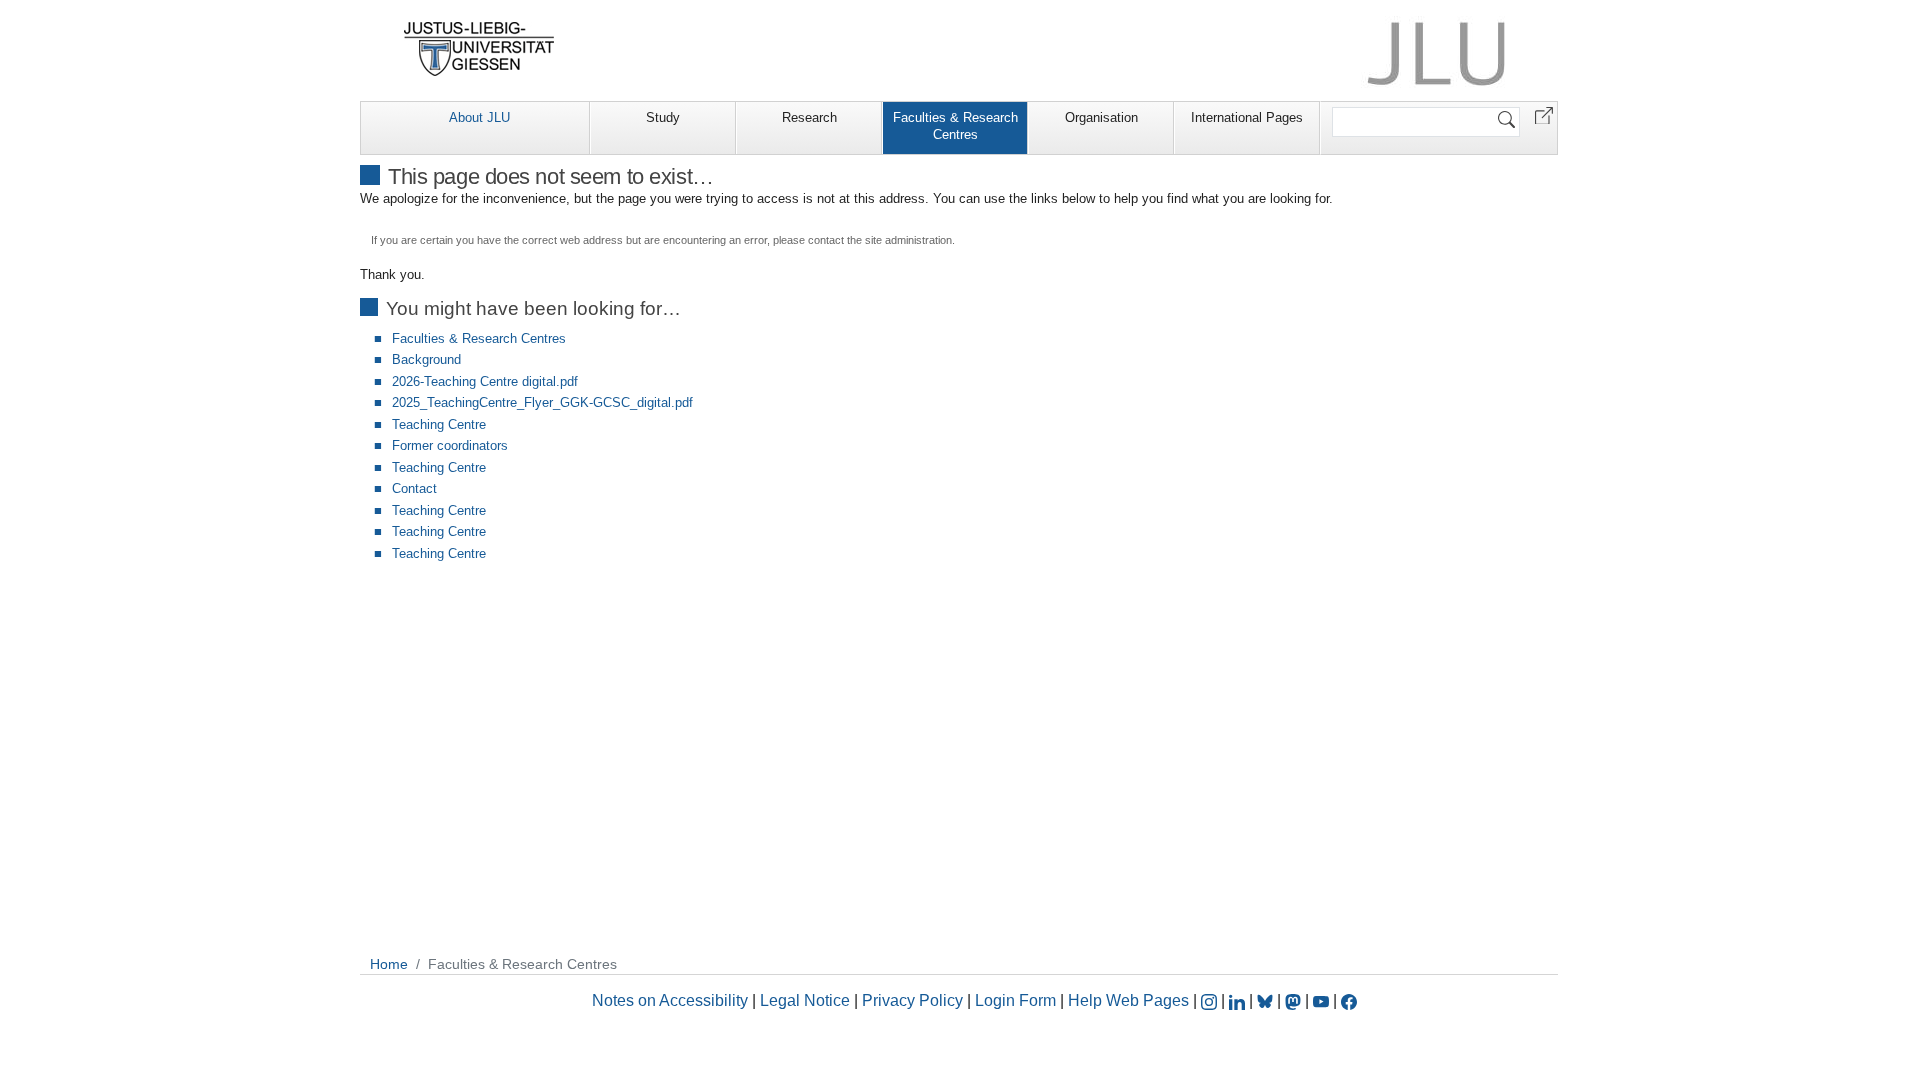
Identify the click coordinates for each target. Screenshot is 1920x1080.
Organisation (1101, 117)
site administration (908, 240)
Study (663, 117)
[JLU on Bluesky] (1267, 1000)
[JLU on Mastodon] (1295, 1000)
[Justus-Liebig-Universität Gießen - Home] (479, 49)
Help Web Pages (1128, 1000)
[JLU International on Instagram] (1211, 1000)
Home (389, 964)
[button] (1544, 114)
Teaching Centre (439, 424)
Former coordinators (450, 445)
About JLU (479, 117)
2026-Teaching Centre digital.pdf (485, 381)
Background (426, 359)
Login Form (1015, 1000)
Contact (414, 488)
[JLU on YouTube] (1323, 1000)
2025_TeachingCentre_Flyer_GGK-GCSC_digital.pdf (542, 402)
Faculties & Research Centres (955, 126)
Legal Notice (805, 1000)
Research (809, 117)
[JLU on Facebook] (1349, 1000)
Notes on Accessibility (672, 1000)
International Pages (1247, 117)
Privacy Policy (912, 1000)
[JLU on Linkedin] (1239, 1000)
